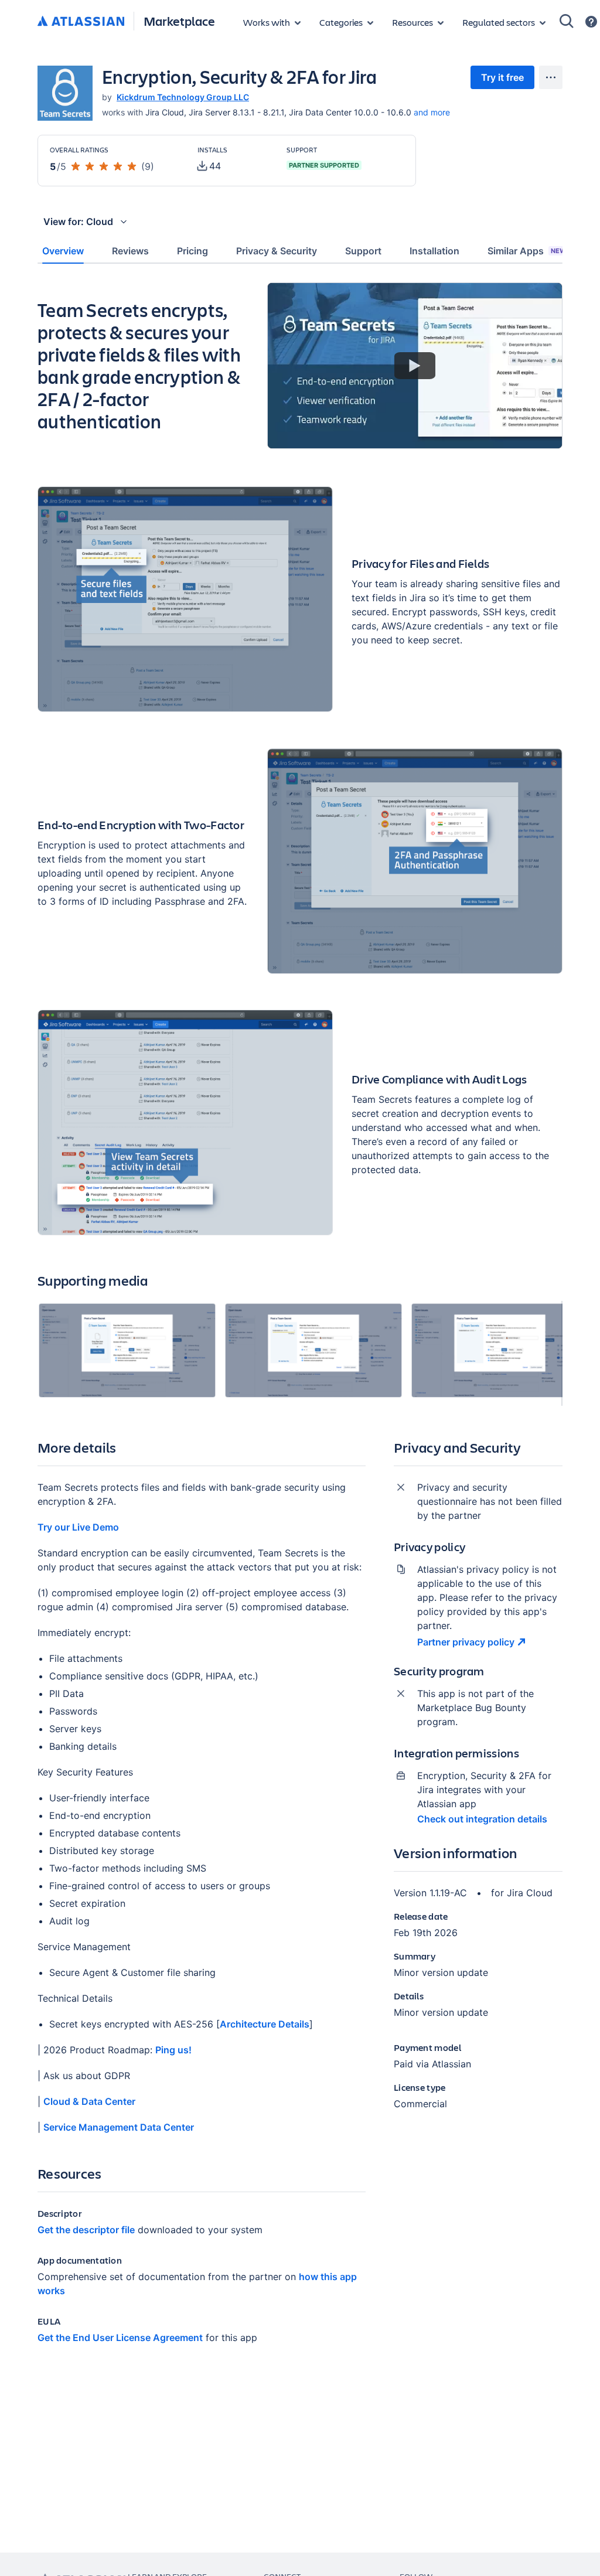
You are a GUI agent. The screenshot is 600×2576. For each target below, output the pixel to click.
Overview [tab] (63, 251)
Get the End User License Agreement (120, 2338)
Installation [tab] (434, 251)
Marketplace (179, 21)
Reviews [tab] (130, 251)
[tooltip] (209, 166)
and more (432, 112)
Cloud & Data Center (89, 2101)
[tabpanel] (300, 1323)
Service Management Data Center (119, 2127)
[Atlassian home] (81, 22)
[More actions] (551, 77)
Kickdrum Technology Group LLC (183, 97)
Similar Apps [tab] (527, 251)
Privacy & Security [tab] (277, 251)
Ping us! (173, 2050)
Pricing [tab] (192, 251)
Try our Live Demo (78, 1527)
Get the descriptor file (86, 2230)
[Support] (591, 22)
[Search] (567, 21)
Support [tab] (363, 251)
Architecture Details (265, 2024)
